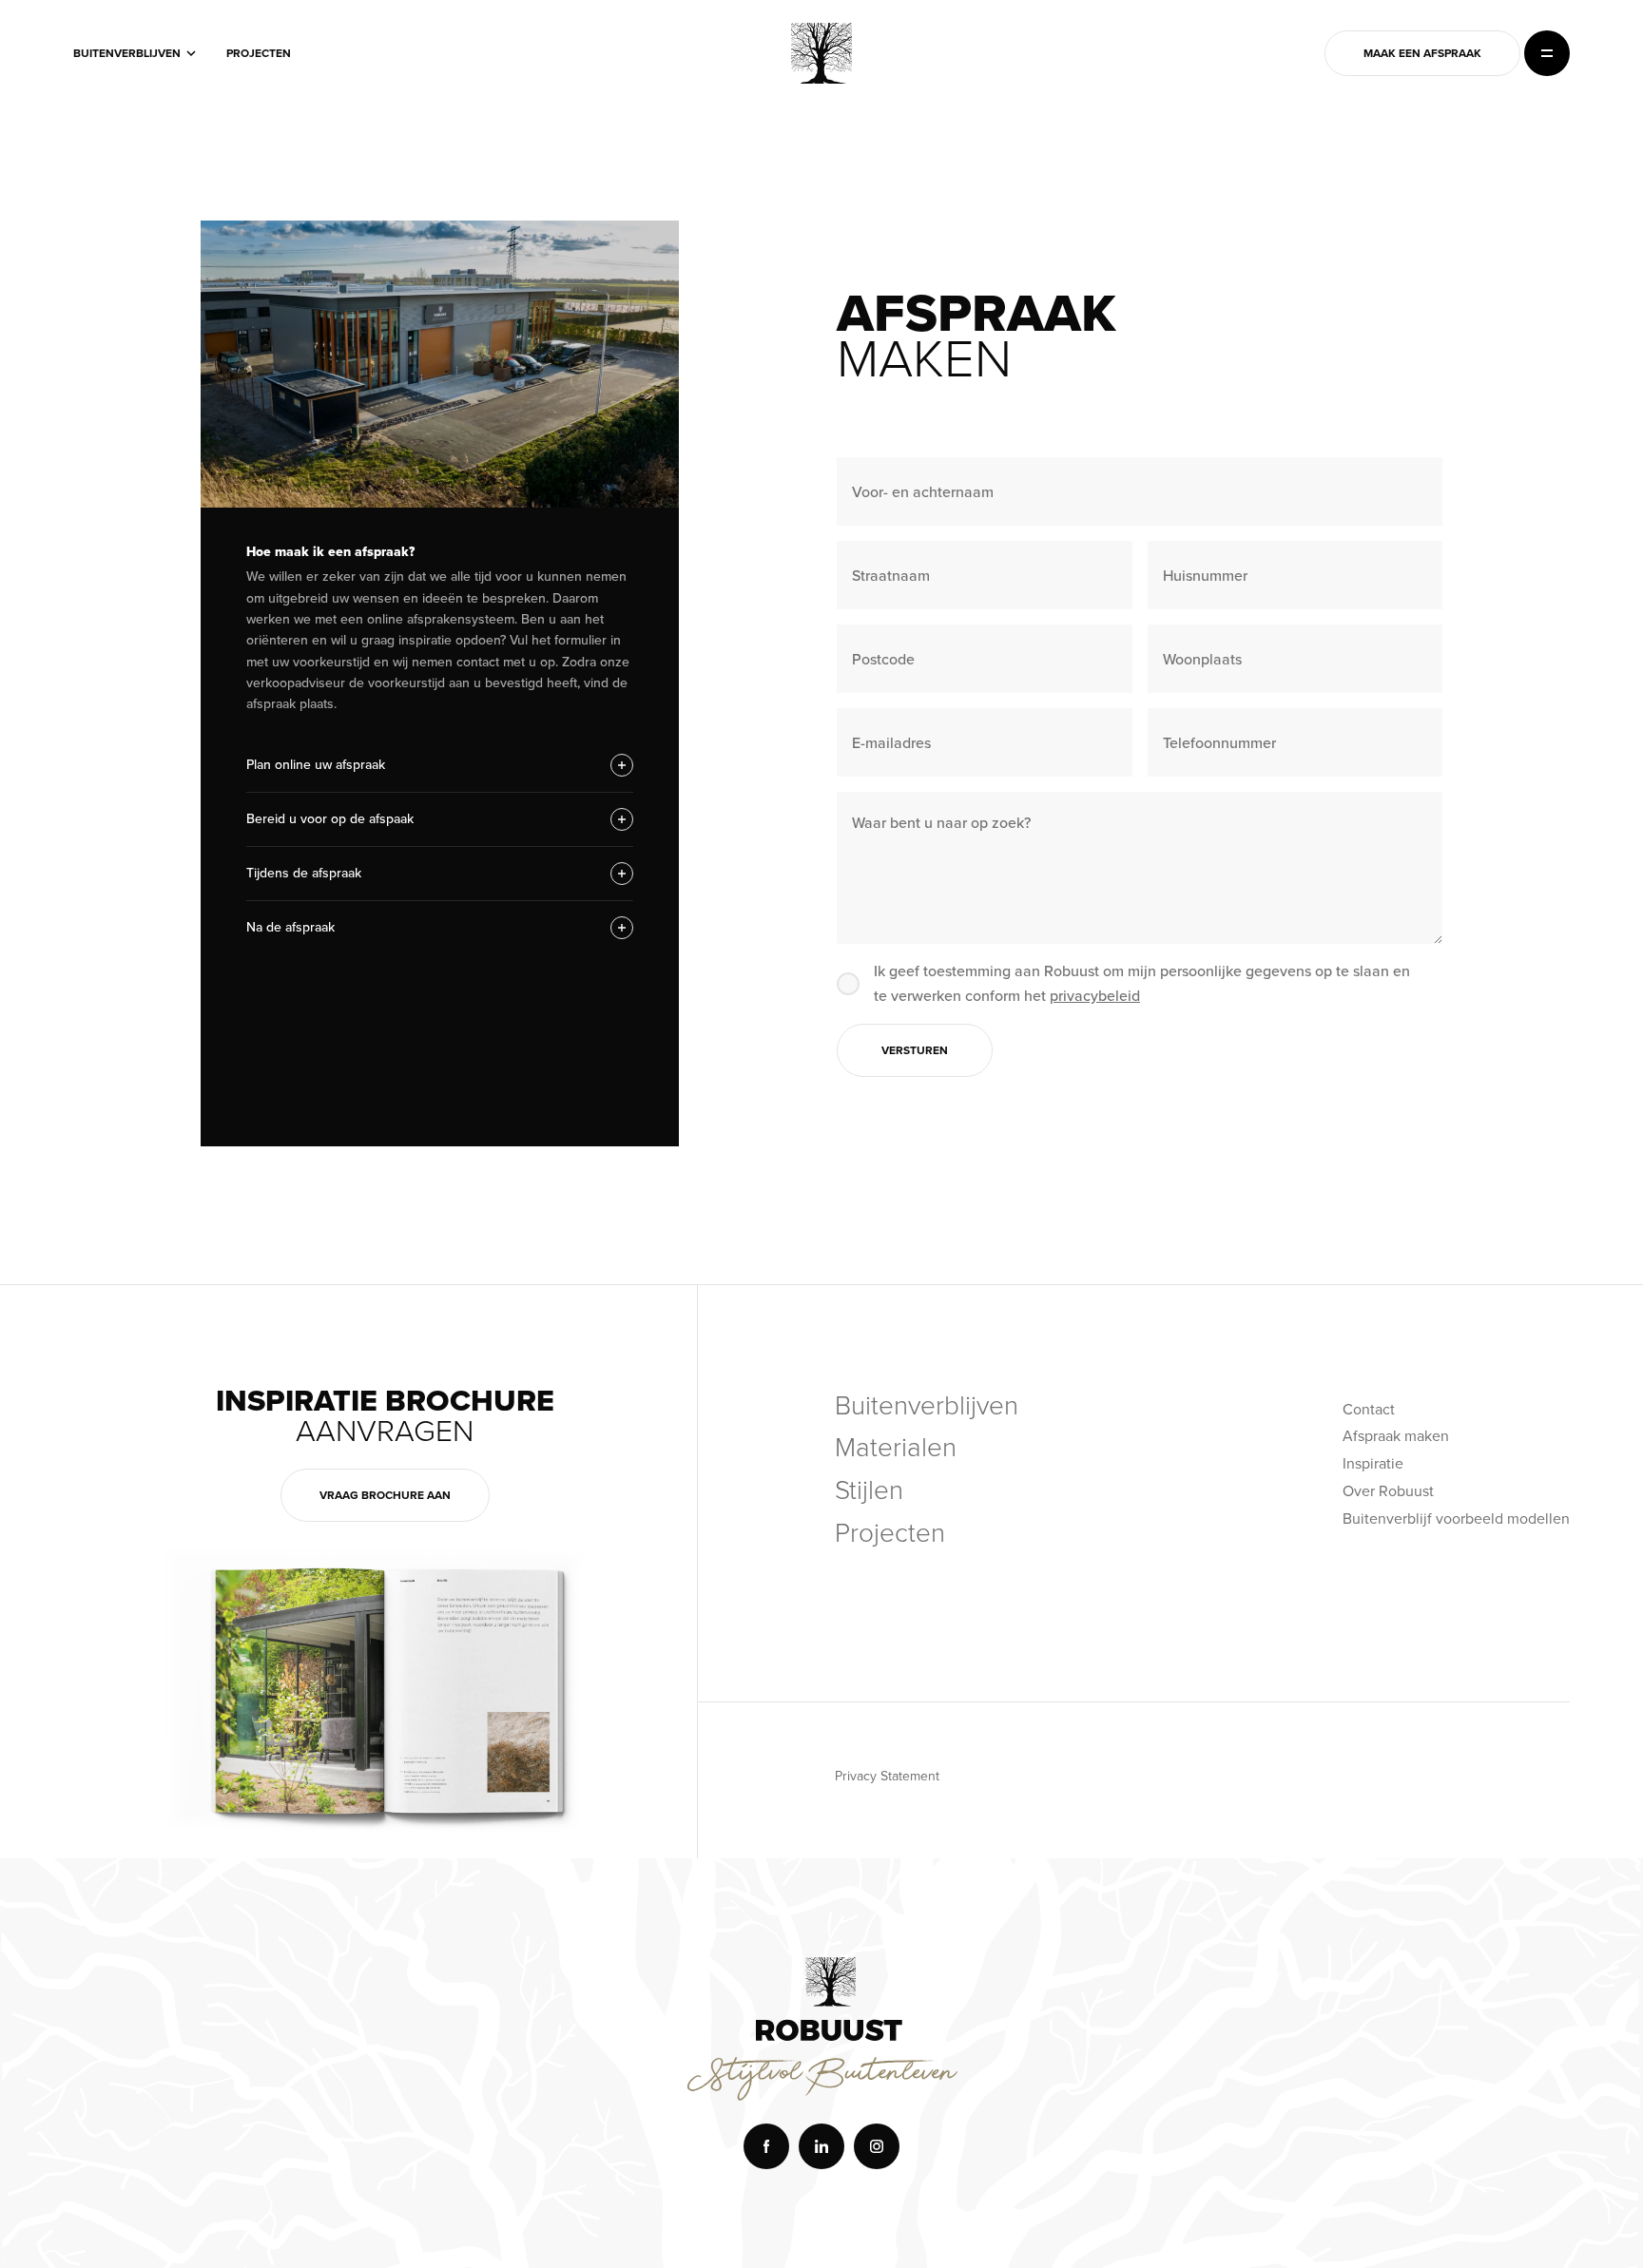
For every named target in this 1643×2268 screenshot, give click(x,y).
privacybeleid (1095, 996)
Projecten (259, 53)
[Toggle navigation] (1547, 53)
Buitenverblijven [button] (127, 53)
